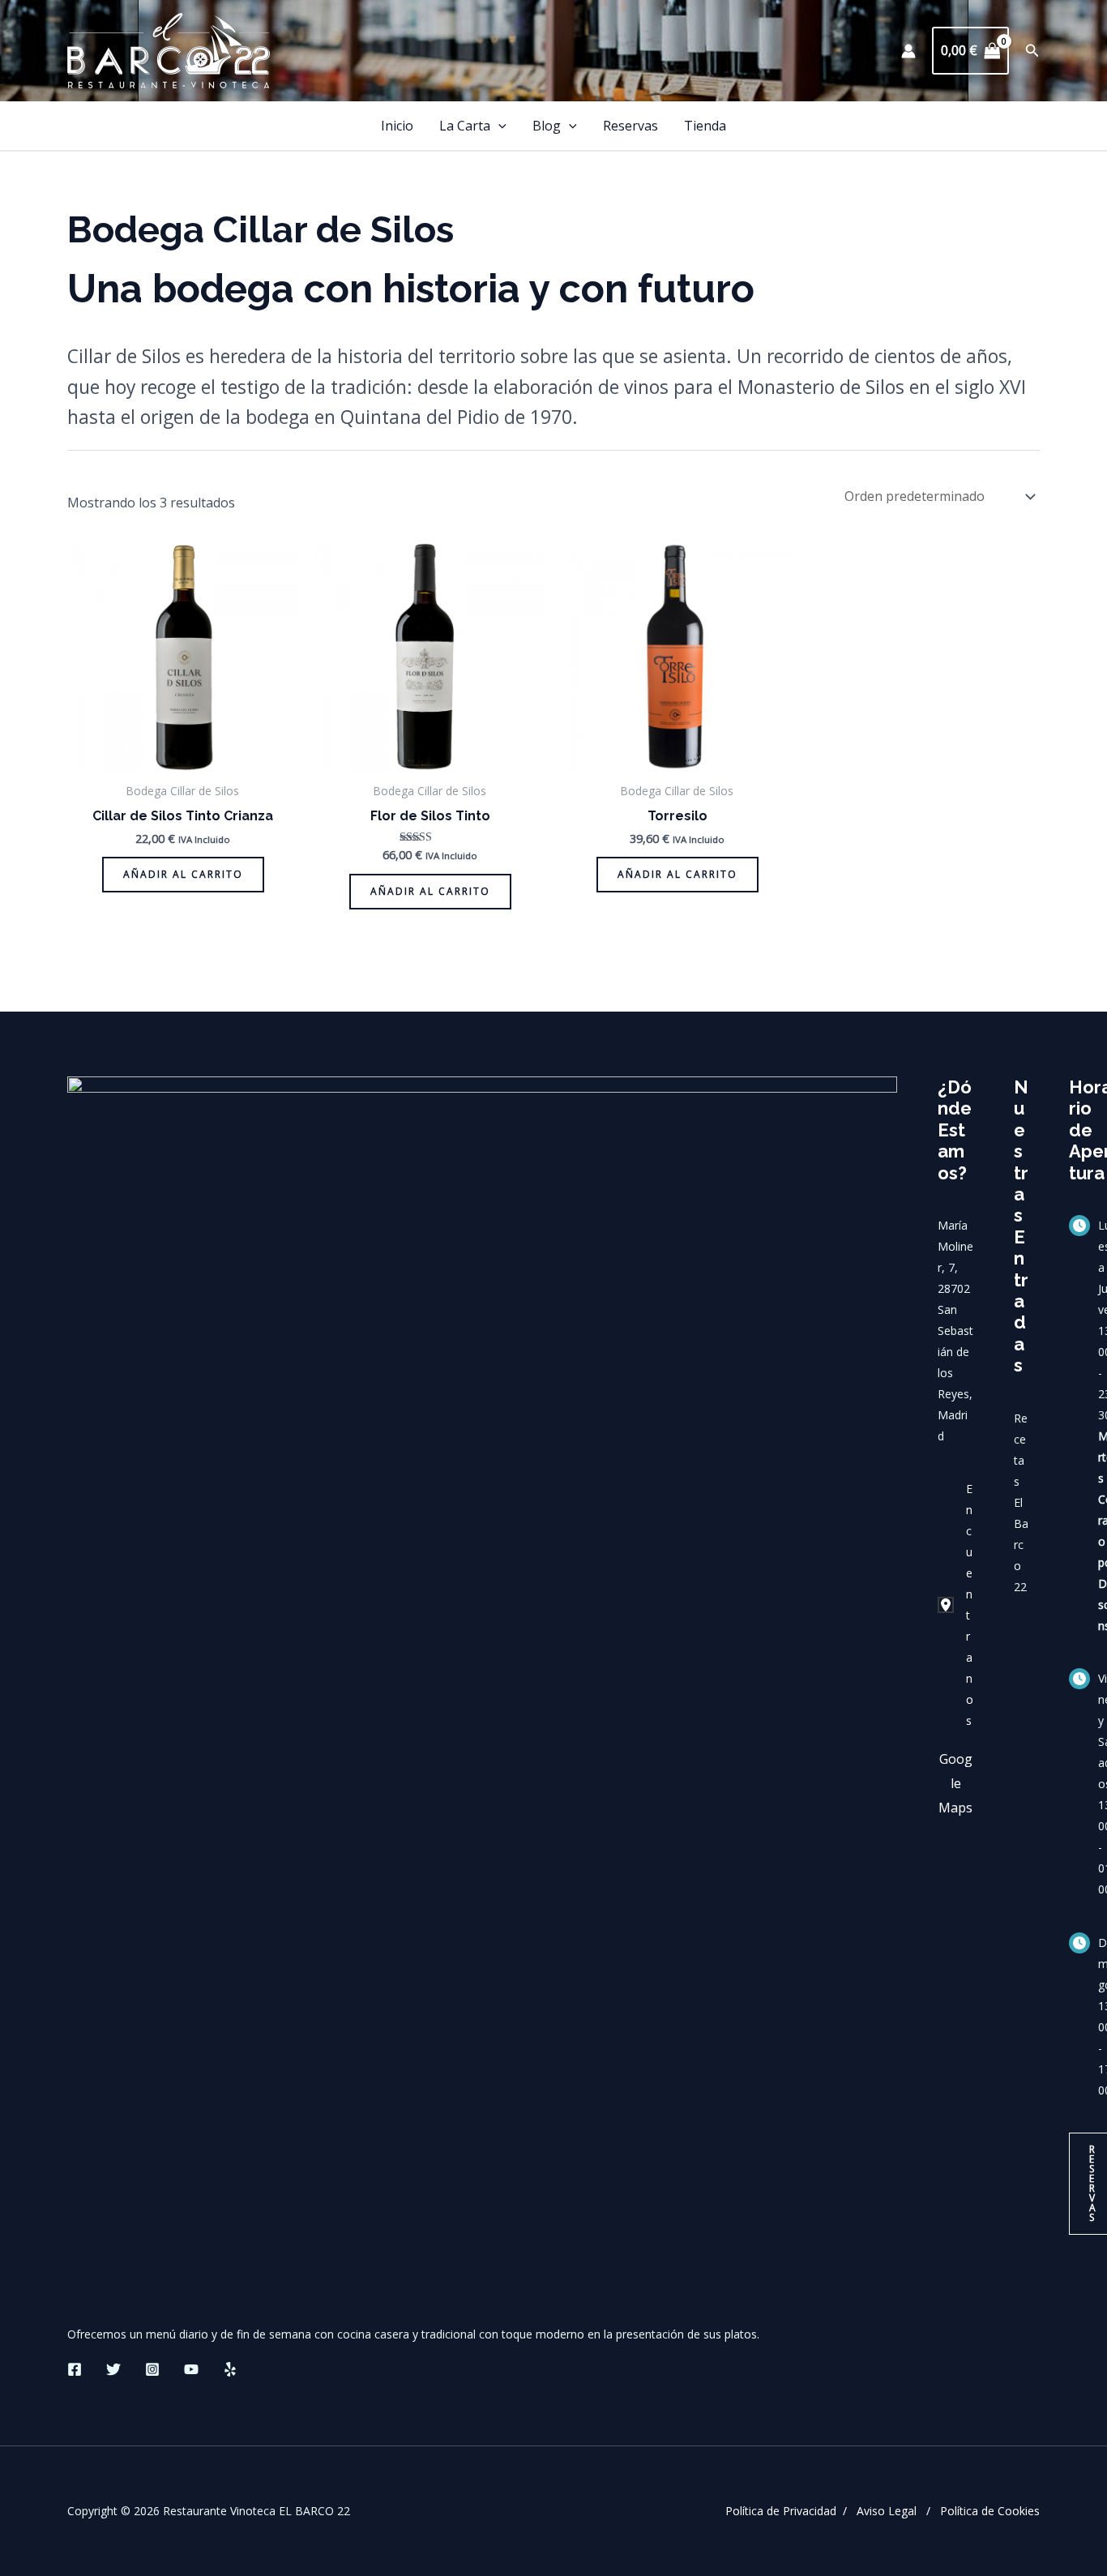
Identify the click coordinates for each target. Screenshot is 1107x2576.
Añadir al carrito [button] (183, 874)
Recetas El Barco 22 (1021, 1502)
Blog (547, 126)
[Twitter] (113, 2369)
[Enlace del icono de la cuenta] (908, 51)
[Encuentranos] (955, 1605)
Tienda (705, 126)
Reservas (630, 126)
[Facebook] (75, 2369)
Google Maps (955, 1783)
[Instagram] (152, 2369)
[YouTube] (191, 2369)
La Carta (465, 126)
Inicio (397, 126)
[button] (1032, 51)
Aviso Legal (887, 2511)
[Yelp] (230, 2369)
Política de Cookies (990, 2511)
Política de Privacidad (781, 2511)
